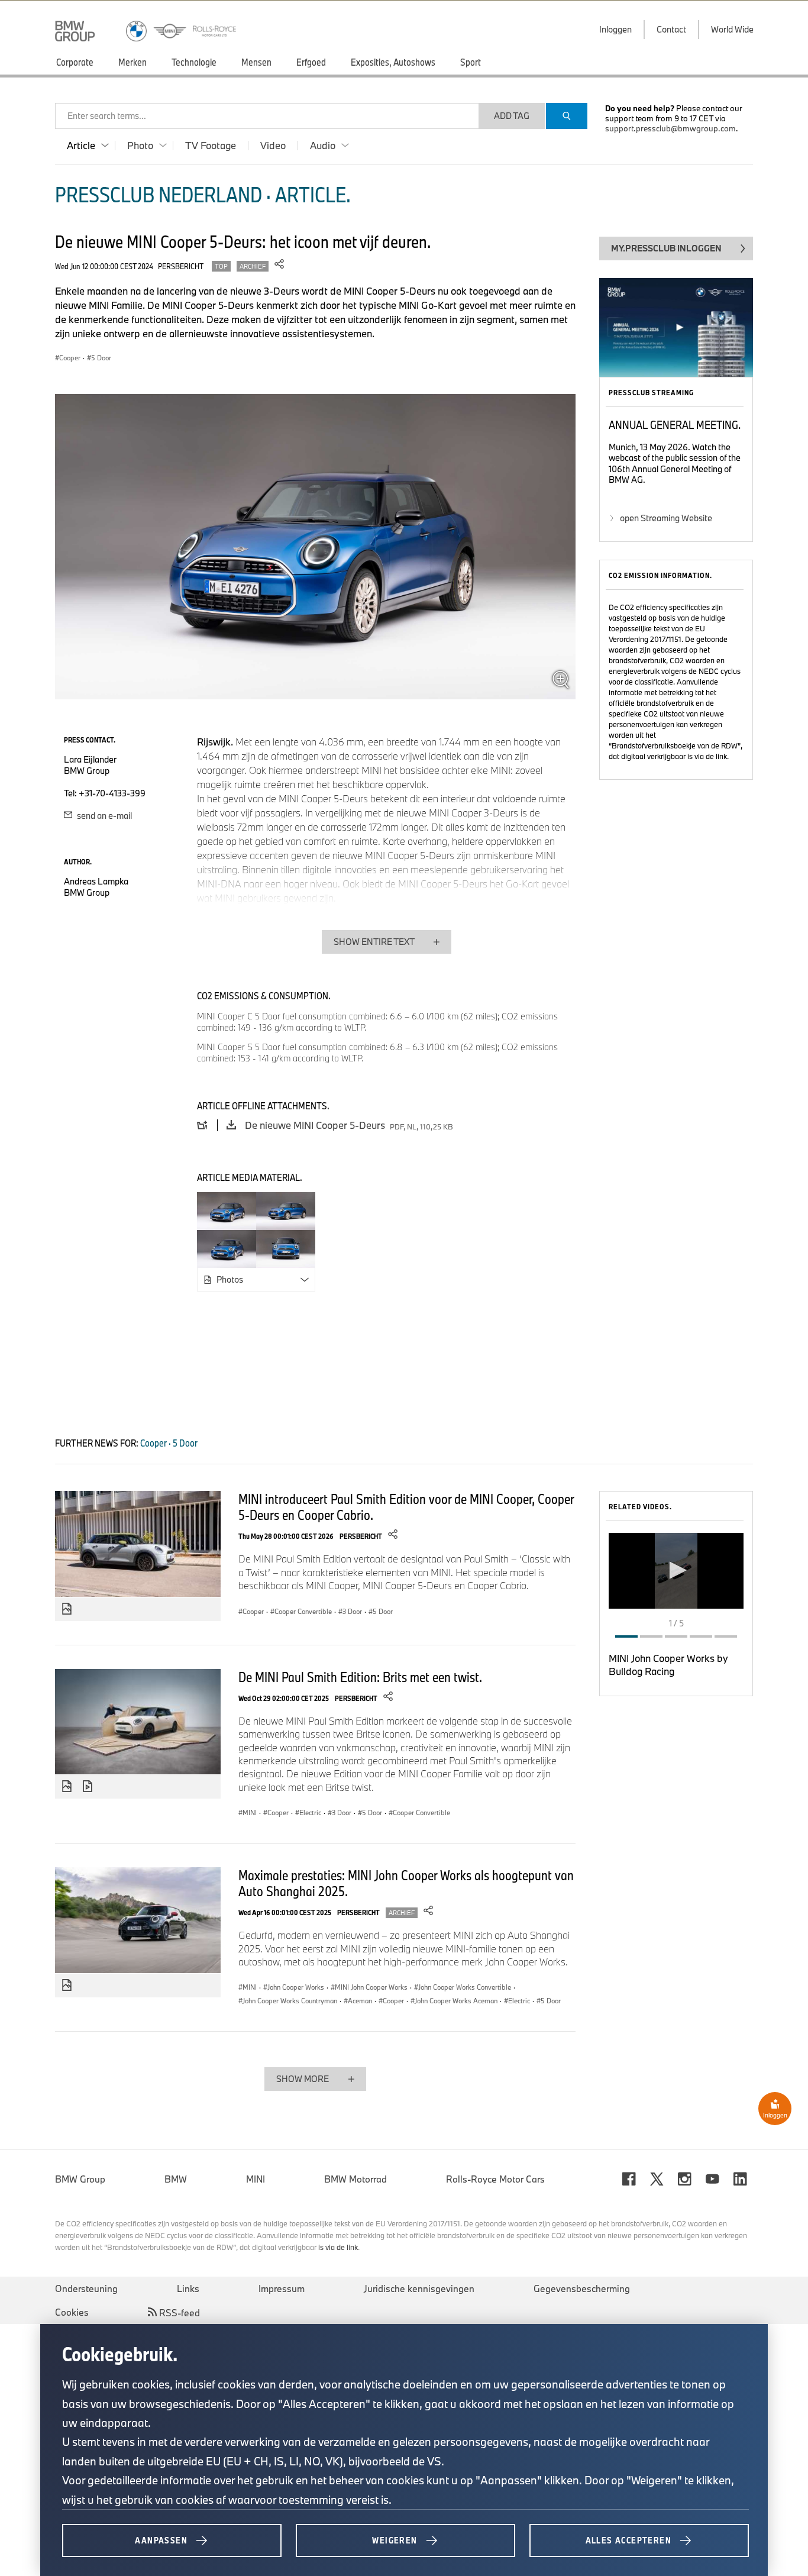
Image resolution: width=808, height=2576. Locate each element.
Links (188, 2288)
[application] (676, 1571)
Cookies (72, 2312)
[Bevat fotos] (67, 1609)
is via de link (707, 756)
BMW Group (80, 2179)
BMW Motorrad (355, 2179)
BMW (176, 2179)
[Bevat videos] (89, 1787)
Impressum (282, 2288)
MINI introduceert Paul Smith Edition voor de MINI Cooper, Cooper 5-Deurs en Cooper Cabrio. (406, 1507)
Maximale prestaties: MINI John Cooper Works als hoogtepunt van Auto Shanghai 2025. (406, 1883)
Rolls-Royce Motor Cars (495, 2179)
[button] (676, 1570)
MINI (256, 2179)
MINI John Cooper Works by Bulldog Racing (668, 1665)
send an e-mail (104, 816)
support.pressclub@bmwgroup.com (670, 128)
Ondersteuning (86, 2288)
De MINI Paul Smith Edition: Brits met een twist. (360, 1677)
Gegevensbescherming (582, 2288)
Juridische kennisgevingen (419, 2288)
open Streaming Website (666, 518)
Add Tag (512, 116)
